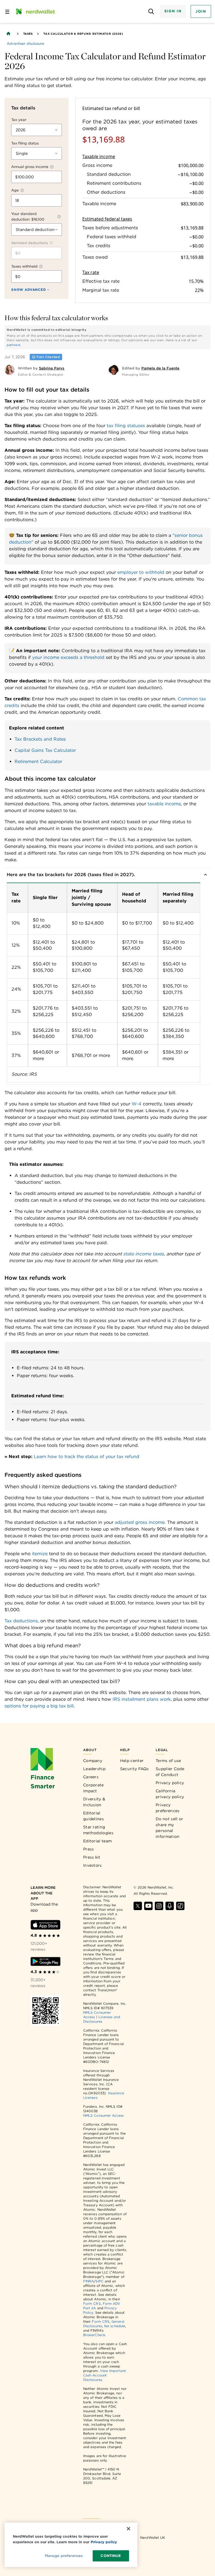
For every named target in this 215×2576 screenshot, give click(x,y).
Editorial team (97, 1841)
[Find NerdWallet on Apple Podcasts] (170, 1906)
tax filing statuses (126, 426)
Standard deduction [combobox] (35, 230)
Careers (91, 1777)
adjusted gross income (140, 1522)
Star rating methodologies (98, 1830)
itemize (40, 1554)
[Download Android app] (45, 1961)
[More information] (52, 167)
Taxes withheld (24, 266)
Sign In (173, 11)
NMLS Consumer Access (104, 2115)
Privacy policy (170, 1783)
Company (93, 1761)
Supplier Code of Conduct (170, 1772)
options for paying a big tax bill (39, 1706)
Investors (93, 1865)
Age (15, 190)
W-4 (136, 1104)
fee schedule (115, 2326)
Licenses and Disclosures (102, 2019)
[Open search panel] (151, 12)
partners (14, 345)
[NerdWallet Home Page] (35, 11)
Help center (132, 1761)
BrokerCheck (94, 2335)
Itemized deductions (30, 243)
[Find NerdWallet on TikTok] (180, 1906)
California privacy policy (170, 1794)
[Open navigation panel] (7, 11)
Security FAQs (135, 1769)
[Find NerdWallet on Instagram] (159, 1906)
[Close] (128, 2529)
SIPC (99, 2281)
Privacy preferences (168, 1808)
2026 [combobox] (21, 130)
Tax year (19, 120)
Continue (111, 2556)
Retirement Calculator (38, 761)
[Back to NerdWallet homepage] (8, 34)
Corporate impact (94, 1788)
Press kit (92, 1857)
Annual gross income (30, 167)
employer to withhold (141, 572)
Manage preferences (64, 2556)
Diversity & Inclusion (94, 1802)
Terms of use (168, 1761)
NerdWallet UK (153, 2538)
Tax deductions (21, 1621)
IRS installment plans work (142, 1699)
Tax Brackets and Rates (40, 739)
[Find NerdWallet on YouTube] (148, 1906)
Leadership (94, 1769)
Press (89, 1849)
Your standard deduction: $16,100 (28, 217)
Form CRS (92, 2304)
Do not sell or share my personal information (169, 1828)
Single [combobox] (22, 153)
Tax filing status (25, 143)
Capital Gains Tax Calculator (45, 750)
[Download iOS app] (45, 1925)
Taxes (28, 34)
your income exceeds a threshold (68, 657)
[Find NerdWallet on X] (138, 1906)
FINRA (88, 2281)
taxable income (164, 804)
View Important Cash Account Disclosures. (105, 2375)
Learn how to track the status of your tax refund (87, 1457)
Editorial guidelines (94, 1816)
